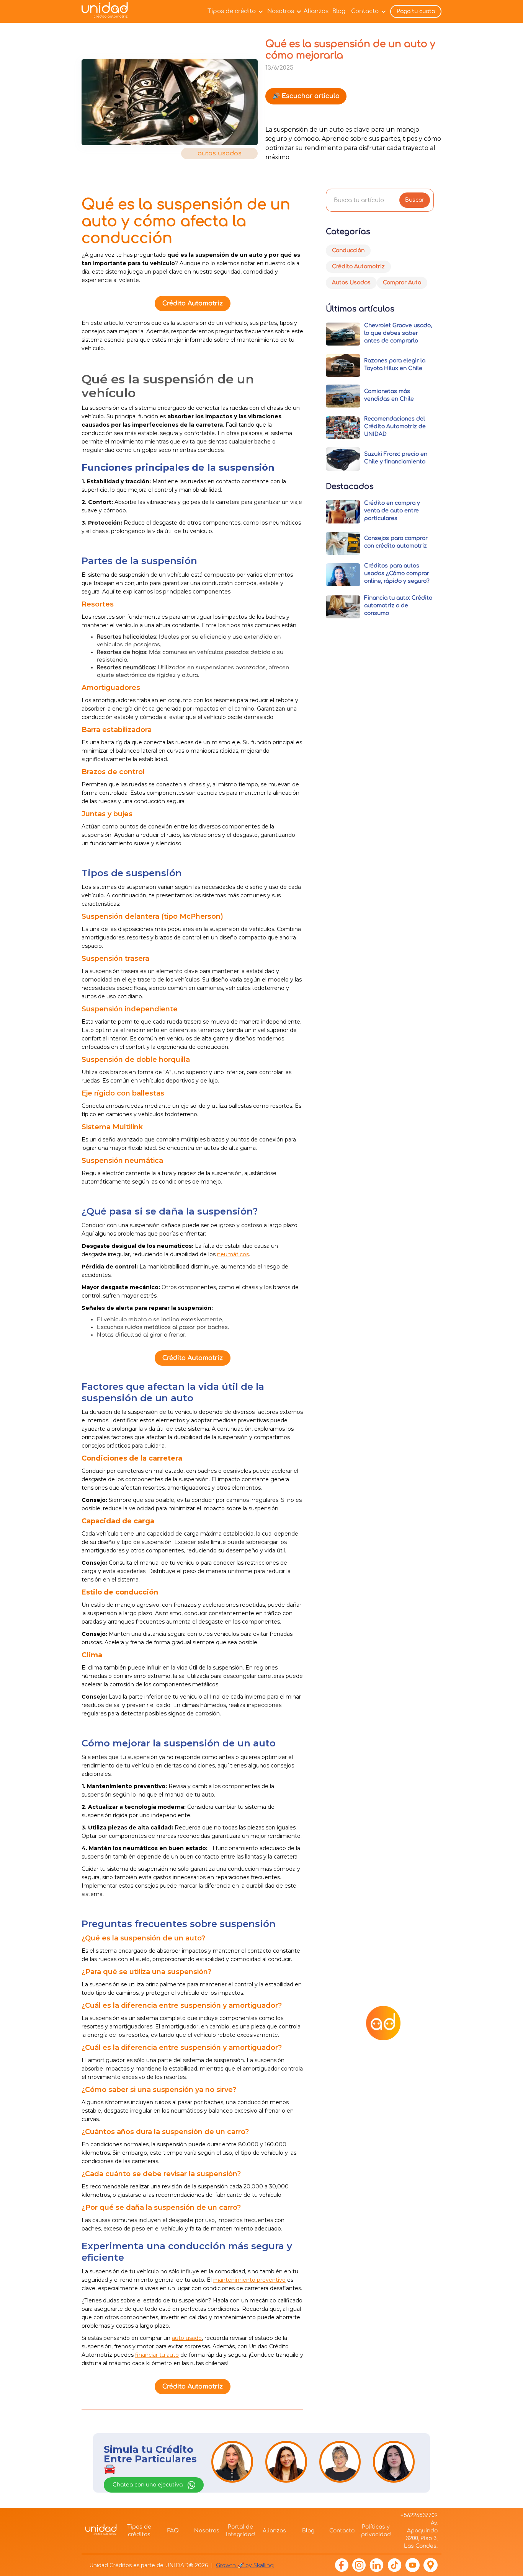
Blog (339, 11)
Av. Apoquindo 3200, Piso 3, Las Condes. (421, 2534)
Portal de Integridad (240, 2531)
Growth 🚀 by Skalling (245, 2565)
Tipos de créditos (139, 2531)
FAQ (173, 2531)
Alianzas (316, 11)
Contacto (365, 11)
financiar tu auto (157, 2355)
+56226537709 (419, 2515)
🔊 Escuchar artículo (306, 96)
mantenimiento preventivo (249, 2280)
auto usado (187, 2338)
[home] (107, 12)
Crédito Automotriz (193, 303)
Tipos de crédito (232, 11)
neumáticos (233, 1254)
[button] (234, 11)
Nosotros (281, 11)
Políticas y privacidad (376, 2531)
